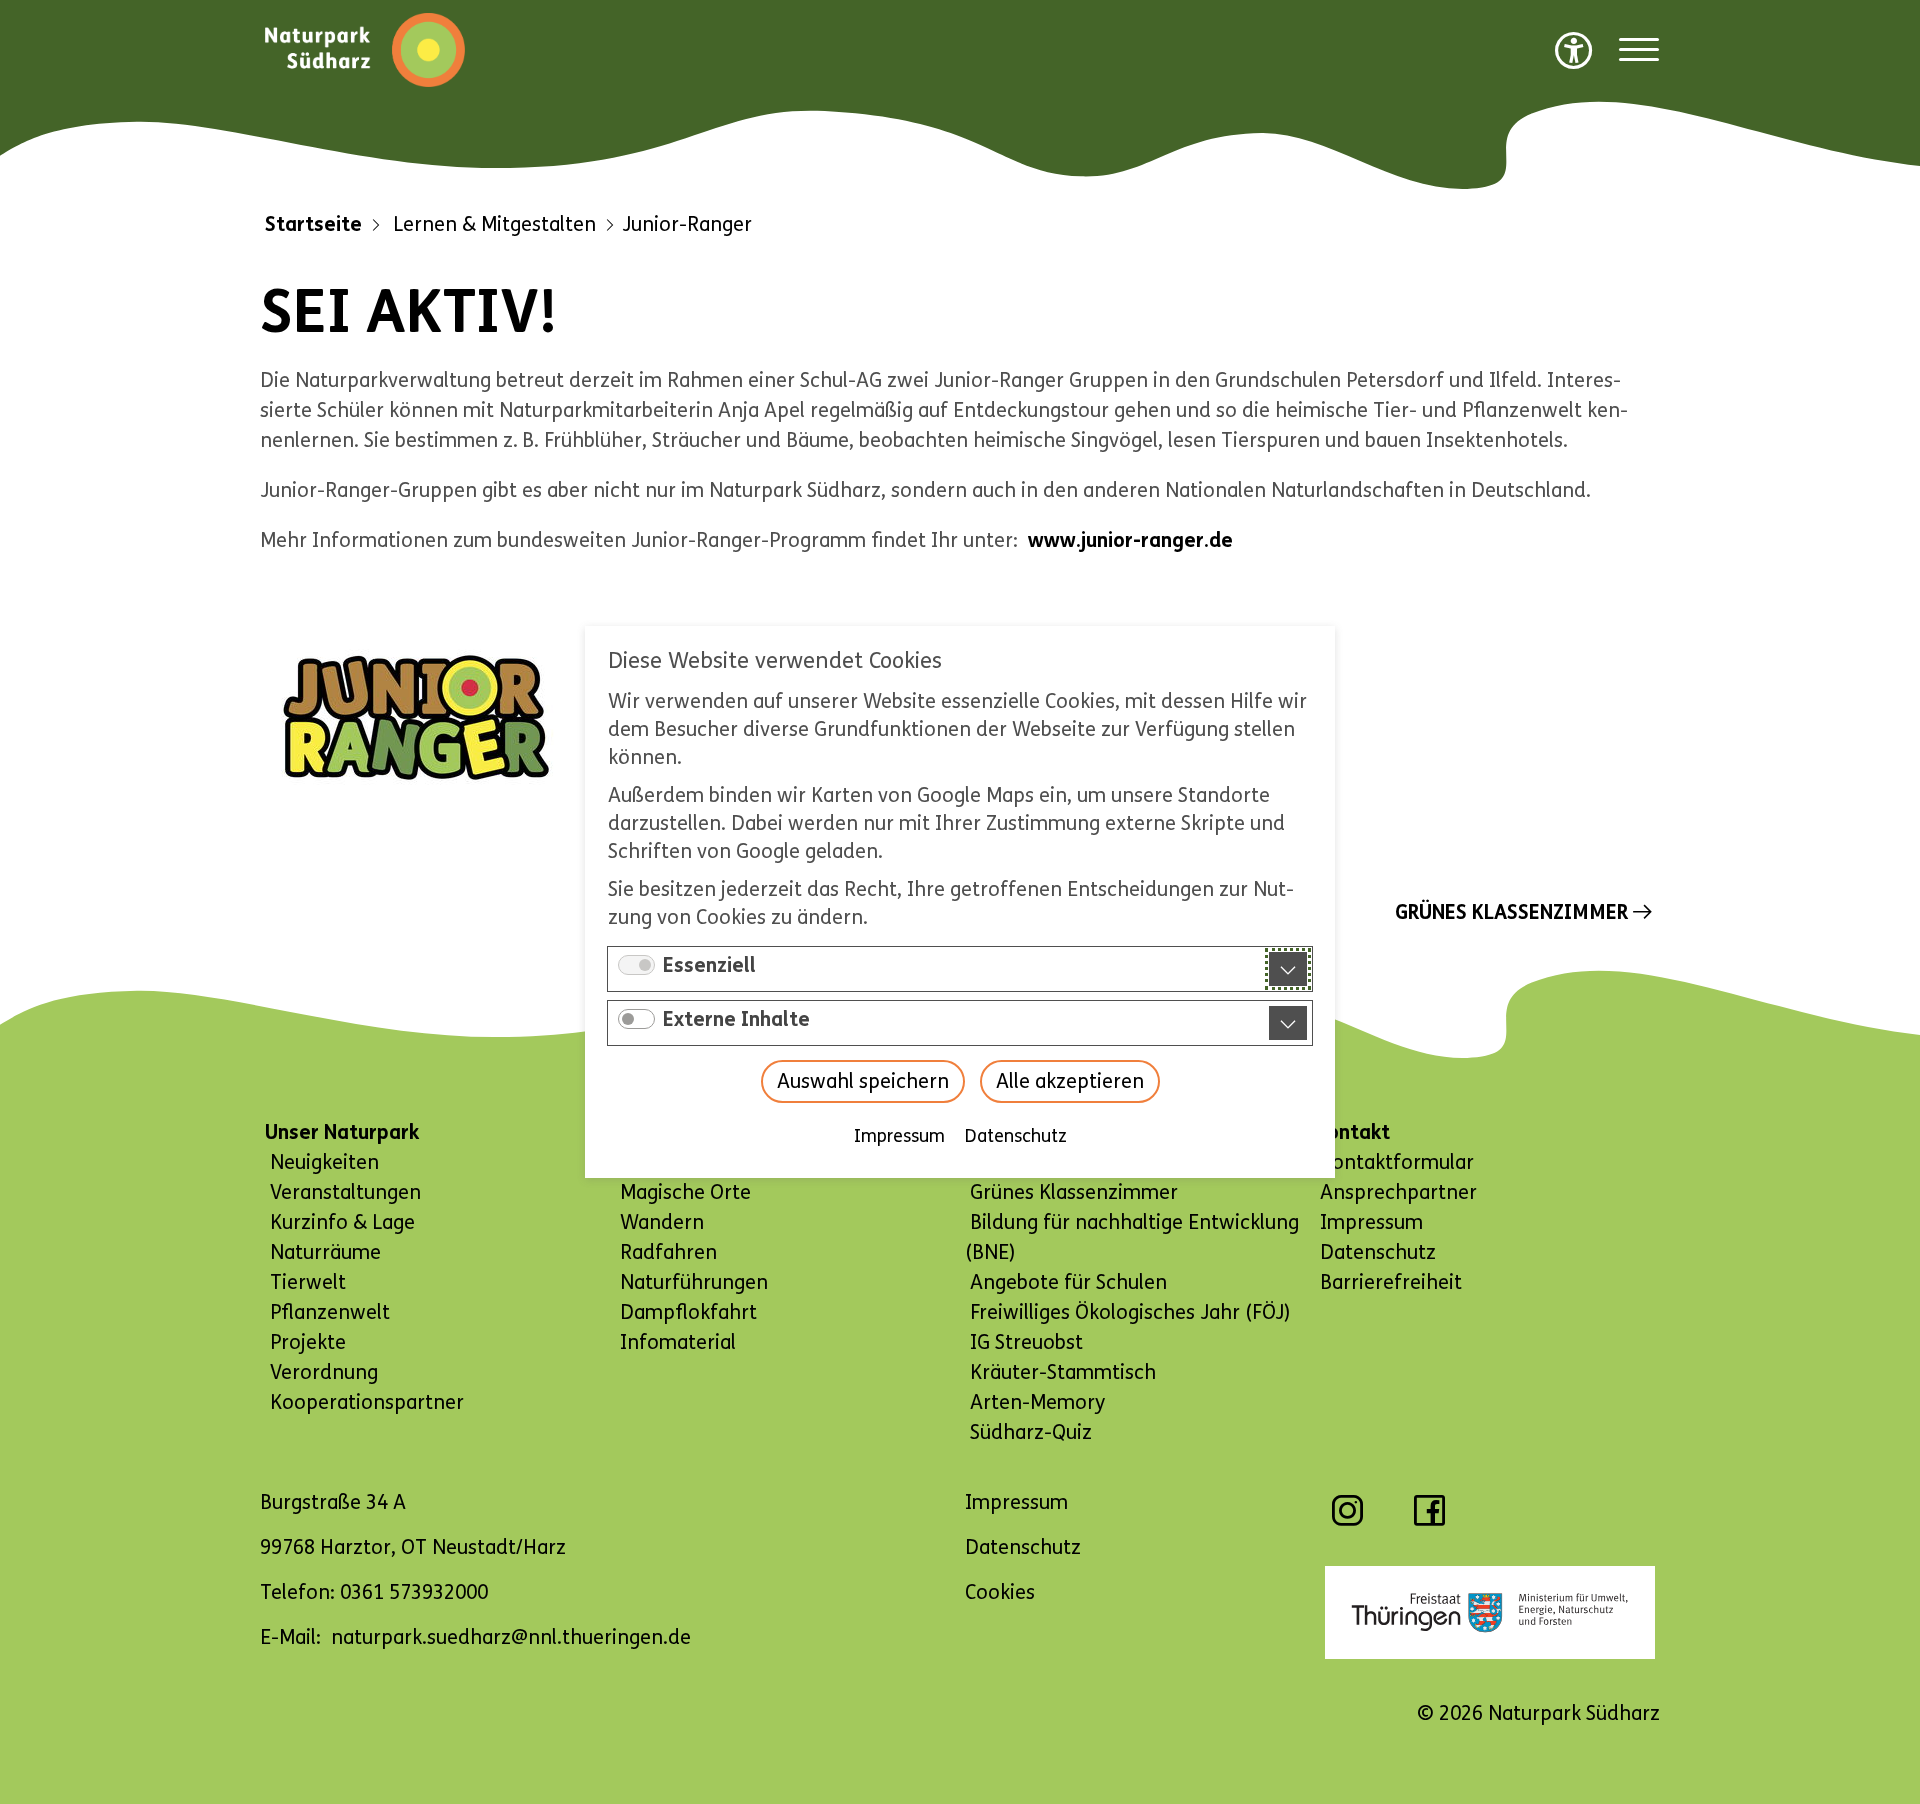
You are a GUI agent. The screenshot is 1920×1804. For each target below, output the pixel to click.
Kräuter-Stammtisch (1063, 1372)
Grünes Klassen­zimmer (1511, 912)
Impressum (899, 1136)
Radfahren (668, 1252)
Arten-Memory (1037, 1402)
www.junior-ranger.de (1130, 540)
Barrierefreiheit (1391, 1282)
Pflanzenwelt (330, 1312)
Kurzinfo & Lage (342, 1222)
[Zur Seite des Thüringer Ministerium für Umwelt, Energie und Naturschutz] (1490, 1612)
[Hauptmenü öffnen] (1639, 50)
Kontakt (1352, 1132)
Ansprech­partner (1398, 1192)
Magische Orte (685, 1192)
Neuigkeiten (324, 1162)
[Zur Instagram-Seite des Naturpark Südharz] (1347, 1520)
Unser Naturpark (342, 1132)
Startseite (313, 224)
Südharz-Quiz (1031, 1432)
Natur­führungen (694, 1282)
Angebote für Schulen (1068, 1282)
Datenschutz (1016, 1136)
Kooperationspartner (367, 1402)
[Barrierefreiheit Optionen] (1574, 50)
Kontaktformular (1397, 1162)
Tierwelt (308, 1282)
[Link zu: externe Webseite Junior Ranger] (415, 717)
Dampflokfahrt (688, 1312)
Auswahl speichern (863, 1081)
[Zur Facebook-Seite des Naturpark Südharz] (1429, 1520)
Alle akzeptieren (1070, 1081)
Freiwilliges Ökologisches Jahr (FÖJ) (1130, 1312)
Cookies (1000, 1592)
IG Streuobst (1026, 1342)
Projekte (308, 1342)
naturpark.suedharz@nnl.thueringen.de (511, 1637)
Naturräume (325, 1252)
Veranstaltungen (345, 1192)
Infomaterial (678, 1342)
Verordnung (324, 1372)
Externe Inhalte (736, 1019)
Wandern (662, 1222)
